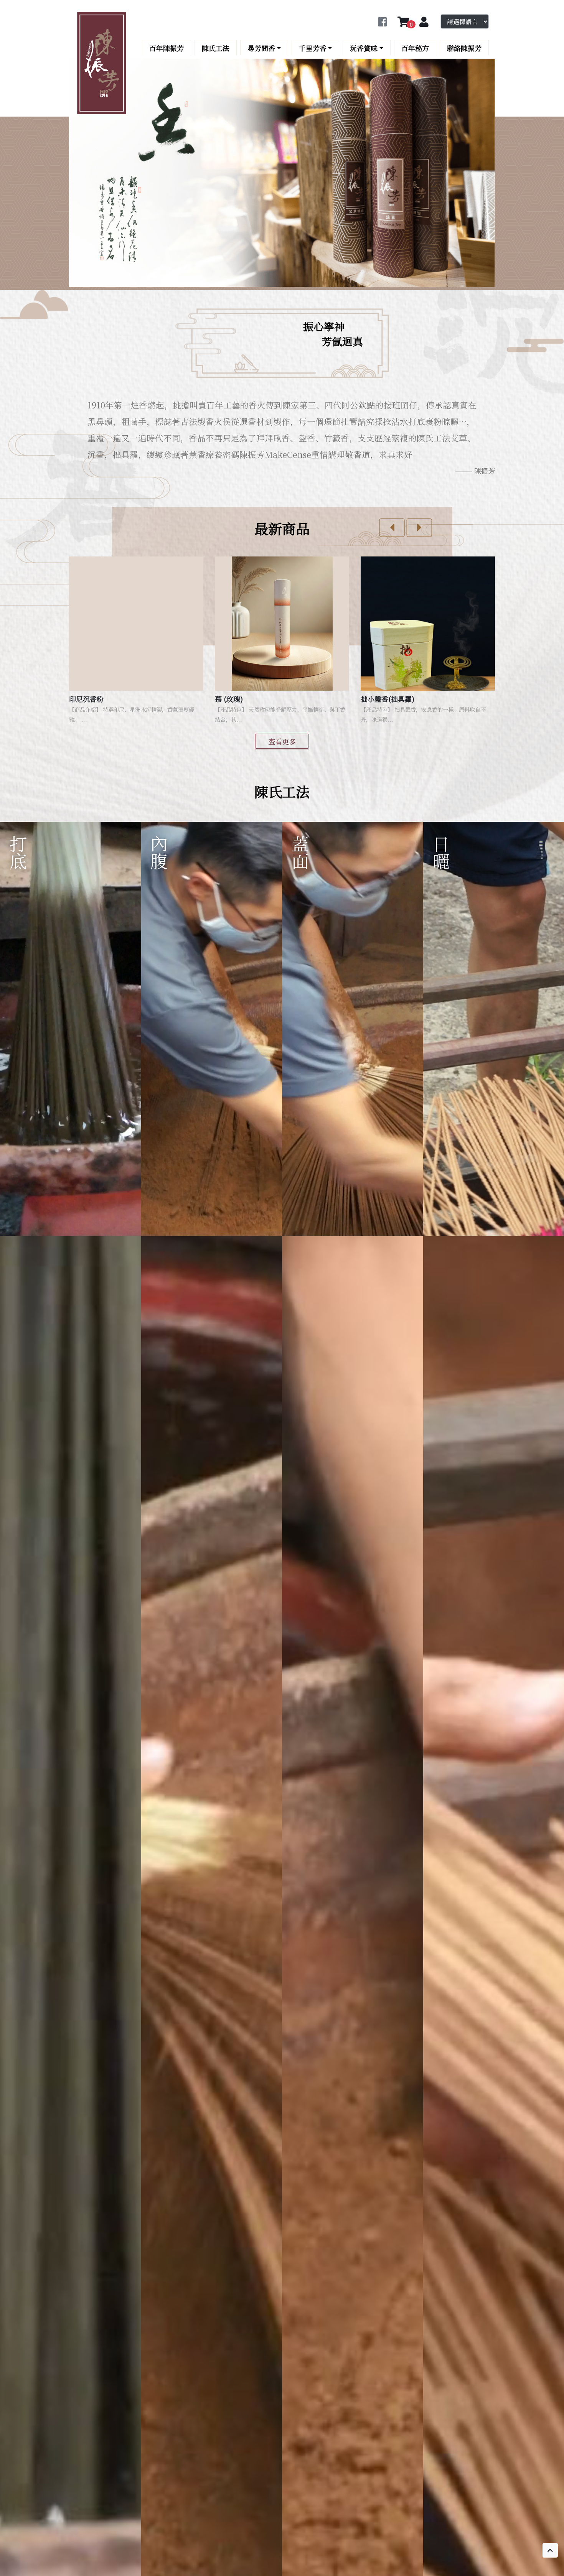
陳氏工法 (216, 48)
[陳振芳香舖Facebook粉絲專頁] (382, 22)
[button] (392, 528)
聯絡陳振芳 (464, 48)
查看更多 (282, 741)
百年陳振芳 (167, 48)
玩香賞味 (364, 48)
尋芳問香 (261, 48)
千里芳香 (313, 48)
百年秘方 (415, 48)
